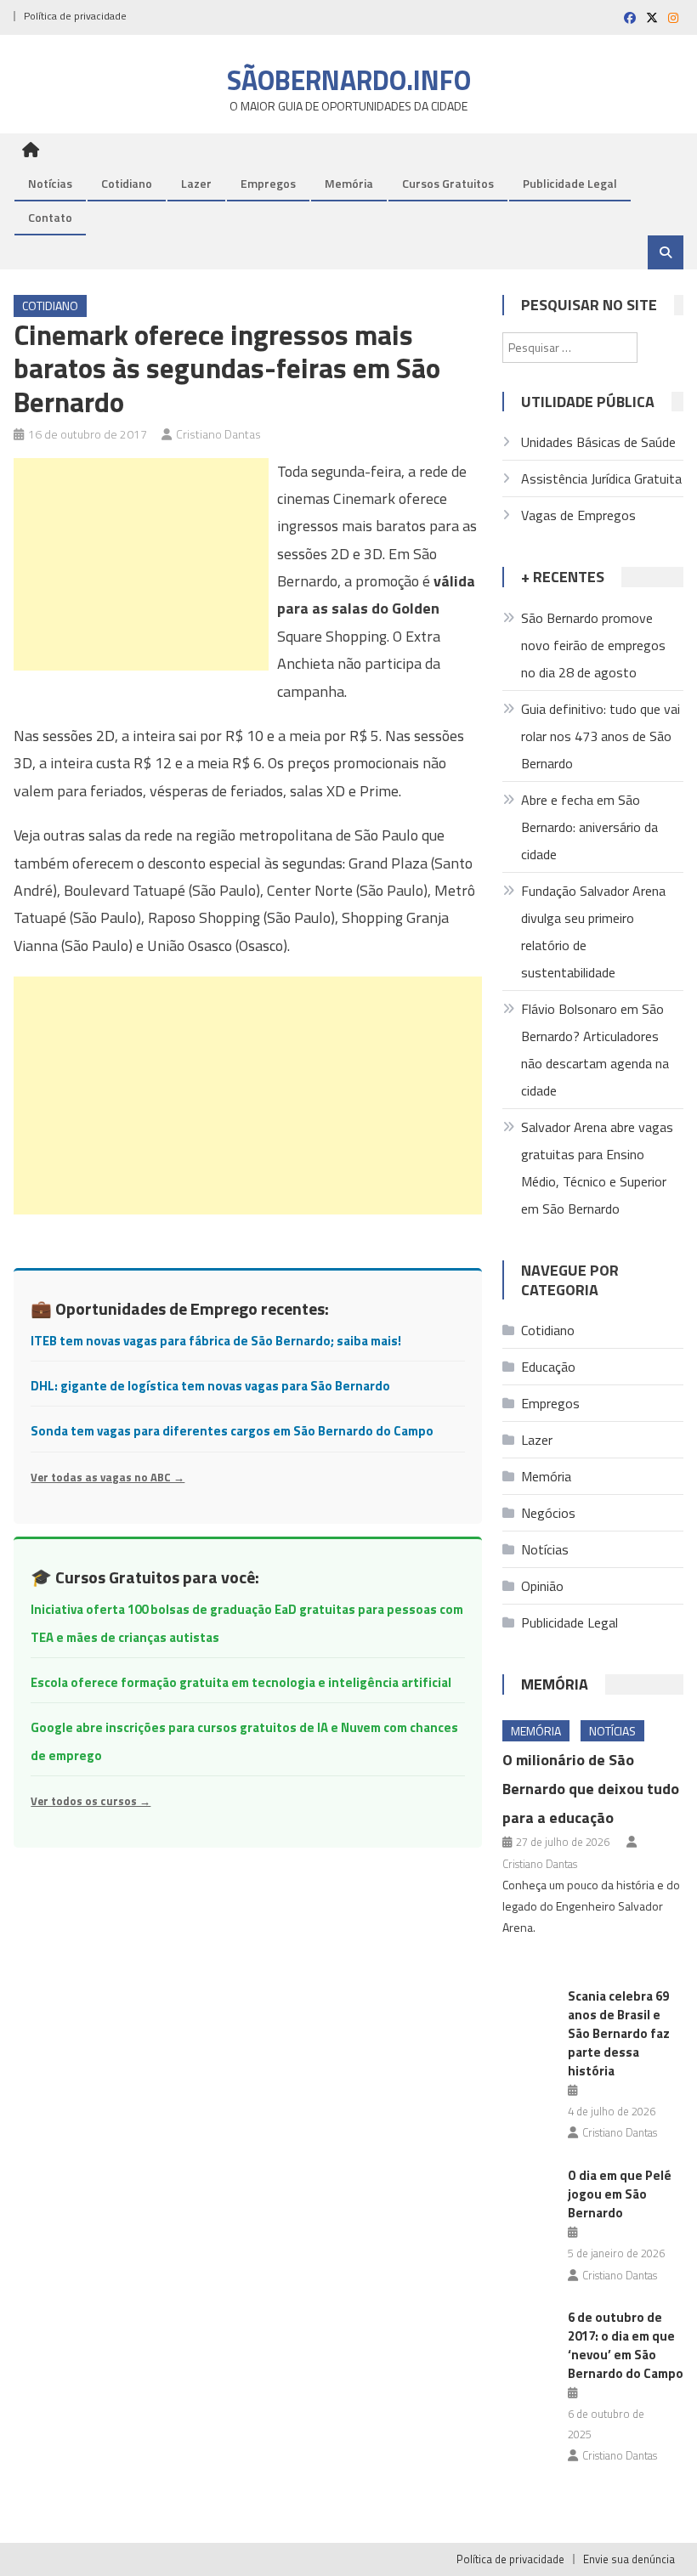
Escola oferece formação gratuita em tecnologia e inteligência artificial (241, 1682)
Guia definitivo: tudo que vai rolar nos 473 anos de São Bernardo (601, 736)
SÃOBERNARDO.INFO (349, 80)
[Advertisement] (141, 564)
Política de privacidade (75, 16)
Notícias (50, 183)
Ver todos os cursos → (91, 1801)
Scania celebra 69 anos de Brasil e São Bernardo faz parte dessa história (619, 2033)
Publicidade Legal (570, 183)
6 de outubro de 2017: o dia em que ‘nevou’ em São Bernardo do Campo (626, 2345)
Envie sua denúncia (629, 2559)
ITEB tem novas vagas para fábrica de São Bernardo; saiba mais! (216, 1341)
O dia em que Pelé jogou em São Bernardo (620, 2194)
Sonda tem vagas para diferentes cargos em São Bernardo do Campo (232, 1431)
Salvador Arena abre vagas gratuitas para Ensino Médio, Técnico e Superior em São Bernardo (597, 1168)
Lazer (196, 183)
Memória (349, 183)
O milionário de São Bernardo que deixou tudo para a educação (591, 1789)
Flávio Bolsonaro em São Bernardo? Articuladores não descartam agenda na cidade (595, 1050)
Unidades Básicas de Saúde (598, 442)
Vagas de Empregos (578, 515)
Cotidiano (127, 183)
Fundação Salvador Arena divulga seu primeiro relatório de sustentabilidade (593, 931)
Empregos (268, 183)
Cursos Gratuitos (448, 183)
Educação (548, 1367)
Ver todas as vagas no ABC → (108, 1477)
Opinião (542, 1586)
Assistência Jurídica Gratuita (601, 478)
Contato (50, 217)
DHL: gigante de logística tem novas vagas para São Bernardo (210, 1386)
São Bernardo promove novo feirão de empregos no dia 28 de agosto (593, 645)
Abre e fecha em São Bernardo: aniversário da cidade (589, 827)
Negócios (548, 1513)
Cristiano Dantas (218, 434)
